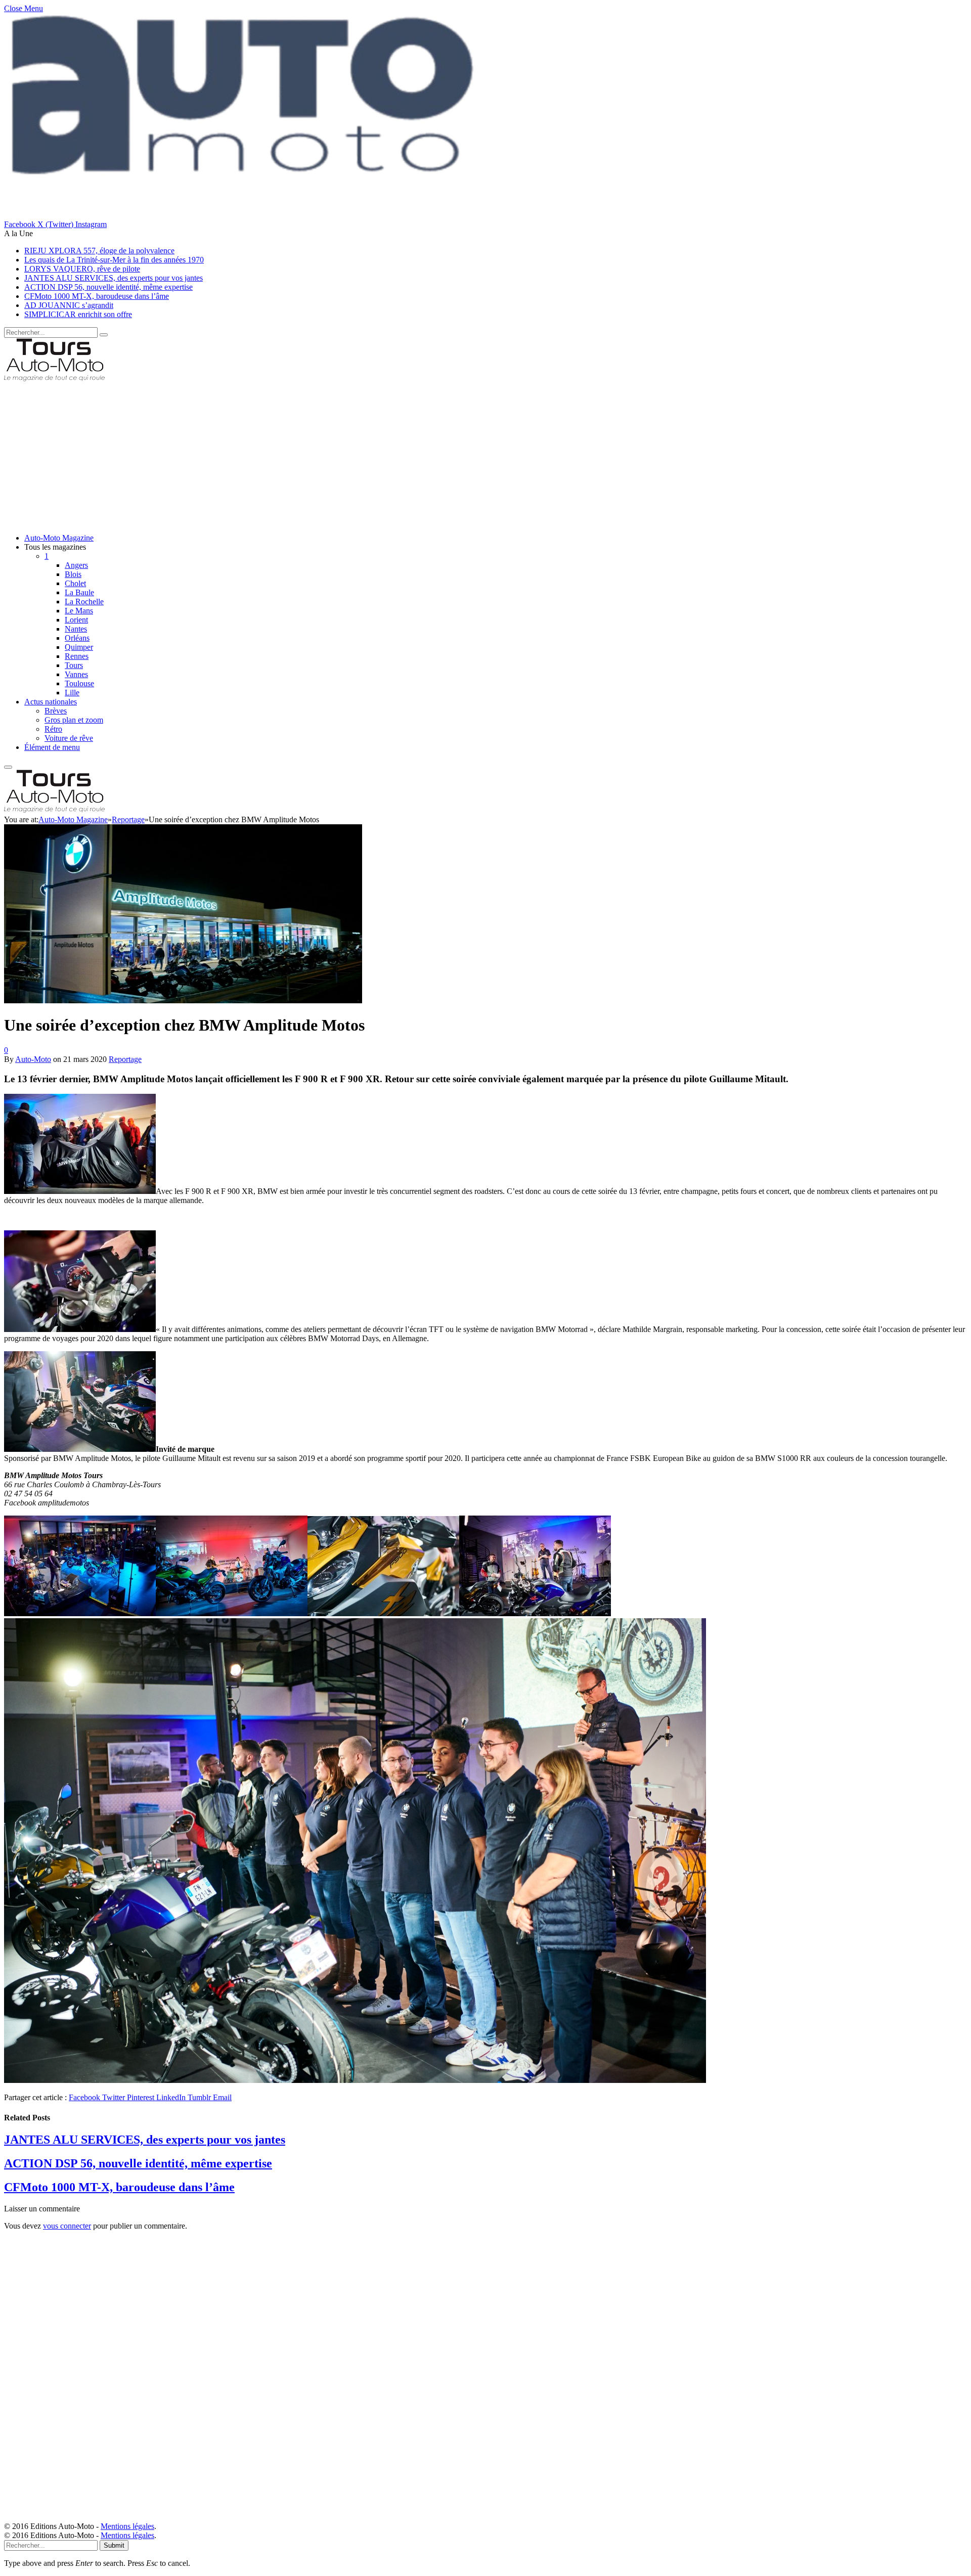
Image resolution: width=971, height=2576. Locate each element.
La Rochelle (84, 602)
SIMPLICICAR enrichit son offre (78, 314)
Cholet (75, 583)
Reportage (125, 1059)
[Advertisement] (307, 455)
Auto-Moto (33, 1059)
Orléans (77, 638)
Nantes (76, 629)
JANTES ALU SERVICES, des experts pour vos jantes (114, 278)
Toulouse (79, 683)
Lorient (76, 620)
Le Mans (79, 611)
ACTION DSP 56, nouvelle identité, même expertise (108, 287)
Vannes (76, 674)
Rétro (53, 729)
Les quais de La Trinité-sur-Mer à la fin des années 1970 (114, 260)
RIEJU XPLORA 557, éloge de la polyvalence (99, 251)
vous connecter (67, 2226)
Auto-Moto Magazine (59, 538)
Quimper (79, 647)
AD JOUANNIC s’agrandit (69, 305)
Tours (74, 665)
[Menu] (8, 767)
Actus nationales (51, 702)
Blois (73, 574)
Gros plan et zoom (74, 720)
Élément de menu (52, 747)
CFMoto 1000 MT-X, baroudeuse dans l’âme (97, 296)
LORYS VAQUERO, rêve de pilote (82, 269)
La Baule (79, 592)
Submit (114, 2545)
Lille (72, 693)
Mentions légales (127, 2526)
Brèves (56, 711)
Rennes (77, 656)
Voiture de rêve (69, 738)
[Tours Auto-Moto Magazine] (54, 379)
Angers (76, 565)
